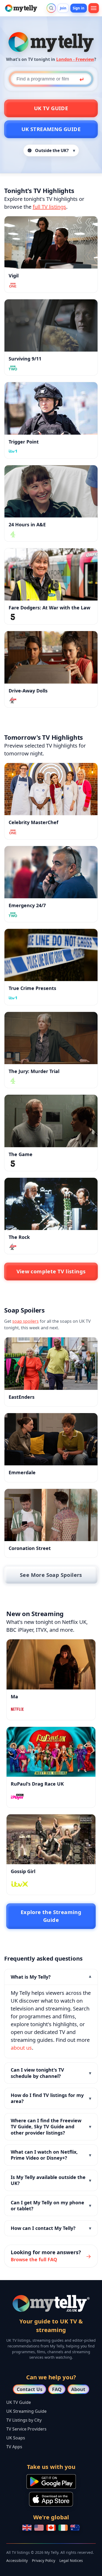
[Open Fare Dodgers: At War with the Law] (51, 574)
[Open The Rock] (51, 1204)
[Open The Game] (51, 1121)
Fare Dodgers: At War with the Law (49, 608)
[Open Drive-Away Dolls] (51, 657)
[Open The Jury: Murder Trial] (51, 1038)
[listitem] (51, 2014)
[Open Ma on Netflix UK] (51, 1664)
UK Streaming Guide (51, 129)
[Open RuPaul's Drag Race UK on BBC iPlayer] (51, 1752)
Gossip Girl (23, 1871)
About (78, 2389)
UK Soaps (16, 2438)
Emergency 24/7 (27, 905)
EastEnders (22, 1397)
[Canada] (51, 2528)
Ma (14, 1697)
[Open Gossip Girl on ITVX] (51, 1839)
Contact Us (30, 2389)
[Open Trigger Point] (51, 408)
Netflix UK (74, 1622)
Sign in (79, 8)
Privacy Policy (44, 2560)
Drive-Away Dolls (28, 691)
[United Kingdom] (27, 2528)
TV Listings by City (24, 2420)
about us (21, 2048)
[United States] (39, 2528)
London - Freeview (75, 59)
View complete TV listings (51, 1271)
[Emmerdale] (51, 1439)
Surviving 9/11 (25, 359)
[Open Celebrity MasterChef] (51, 789)
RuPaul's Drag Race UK (37, 1784)
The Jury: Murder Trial (34, 1071)
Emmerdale (22, 1472)
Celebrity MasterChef (33, 822)
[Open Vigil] (51, 242)
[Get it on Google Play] (51, 2481)
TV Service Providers (26, 2429)
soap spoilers (25, 1321)
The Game (21, 1154)
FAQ (57, 2389)
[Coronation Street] (51, 1515)
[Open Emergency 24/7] (51, 872)
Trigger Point (24, 442)
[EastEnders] (51, 1363)
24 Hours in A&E (27, 524)
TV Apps (14, 2447)
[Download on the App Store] (51, 2499)
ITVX (41, 1630)
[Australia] (75, 2528)
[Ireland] (63, 2528)
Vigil (14, 276)
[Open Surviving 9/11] (51, 325)
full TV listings (49, 207)
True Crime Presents (32, 988)
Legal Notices (71, 2560)
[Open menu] (94, 8)
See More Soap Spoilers (51, 1575)
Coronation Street (30, 1548)
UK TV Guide (51, 108)
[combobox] (51, 79)
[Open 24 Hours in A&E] (51, 491)
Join (63, 8)
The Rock (19, 1237)
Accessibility (17, 2560)
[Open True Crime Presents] (51, 955)
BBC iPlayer (20, 1630)
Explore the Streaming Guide (51, 1916)
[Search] (51, 8)
